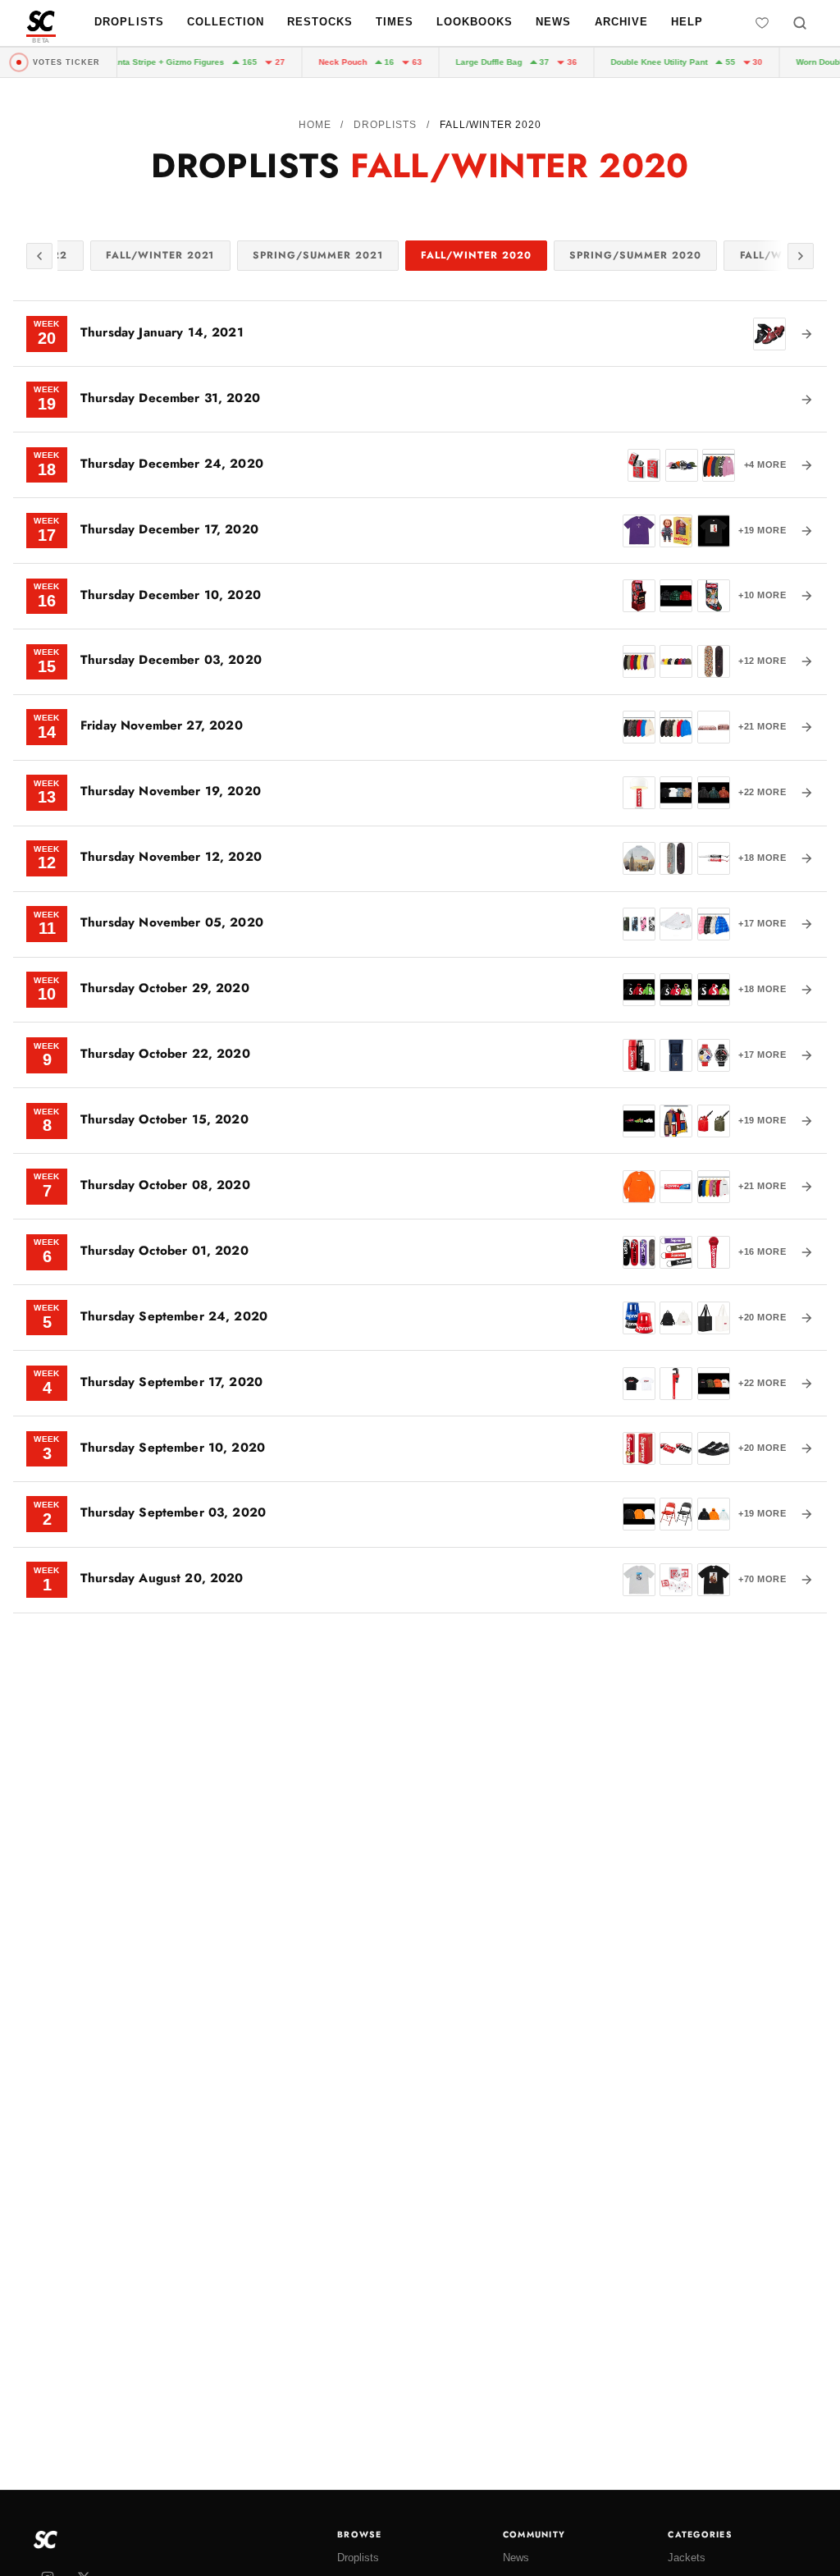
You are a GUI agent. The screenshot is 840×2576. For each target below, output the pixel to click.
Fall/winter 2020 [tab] (476, 255)
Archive (621, 22)
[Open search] (800, 23)
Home (315, 125)
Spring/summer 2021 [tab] (317, 255)
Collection (226, 22)
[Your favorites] (762, 23)
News (553, 22)
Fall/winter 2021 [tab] (160, 255)
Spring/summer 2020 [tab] (635, 255)
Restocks (320, 22)
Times (395, 22)
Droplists (129, 22)
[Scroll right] (801, 256)
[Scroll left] (39, 256)
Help (687, 22)
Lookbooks (475, 22)
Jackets (687, 2558)
